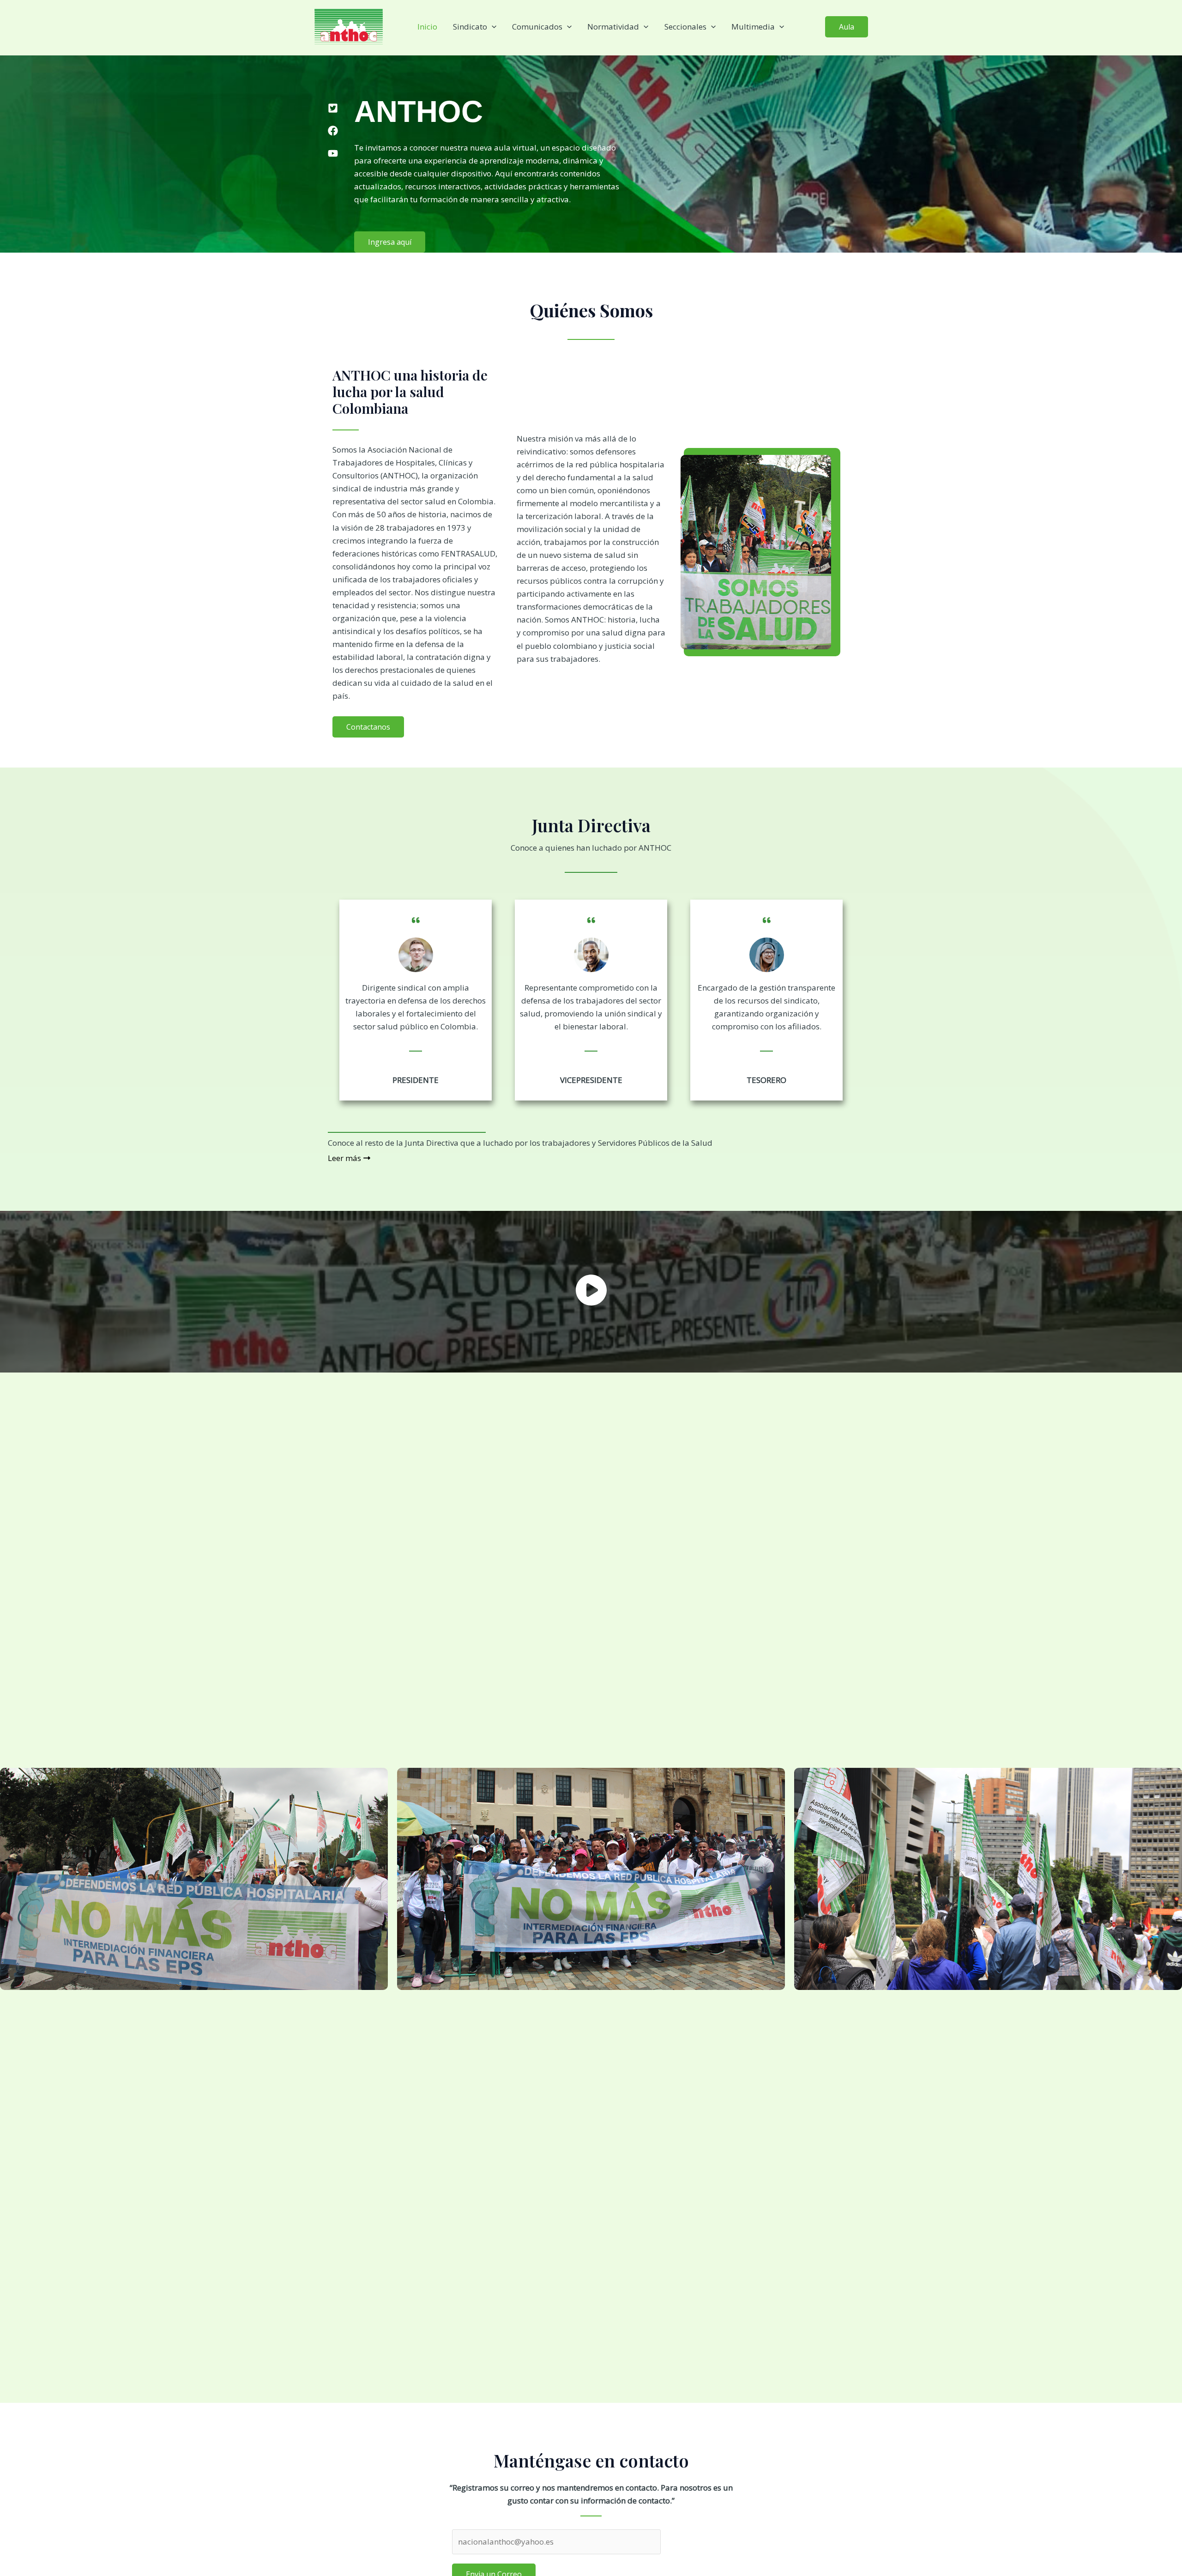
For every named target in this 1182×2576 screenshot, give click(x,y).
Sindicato (470, 27)
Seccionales (685, 27)
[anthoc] (349, 26)
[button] (847, 27)
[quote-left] (416, 914)
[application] (492, 27)
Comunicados (537, 27)
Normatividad (613, 27)
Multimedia (753, 27)
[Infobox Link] (591, 1292)
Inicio (427, 27)
